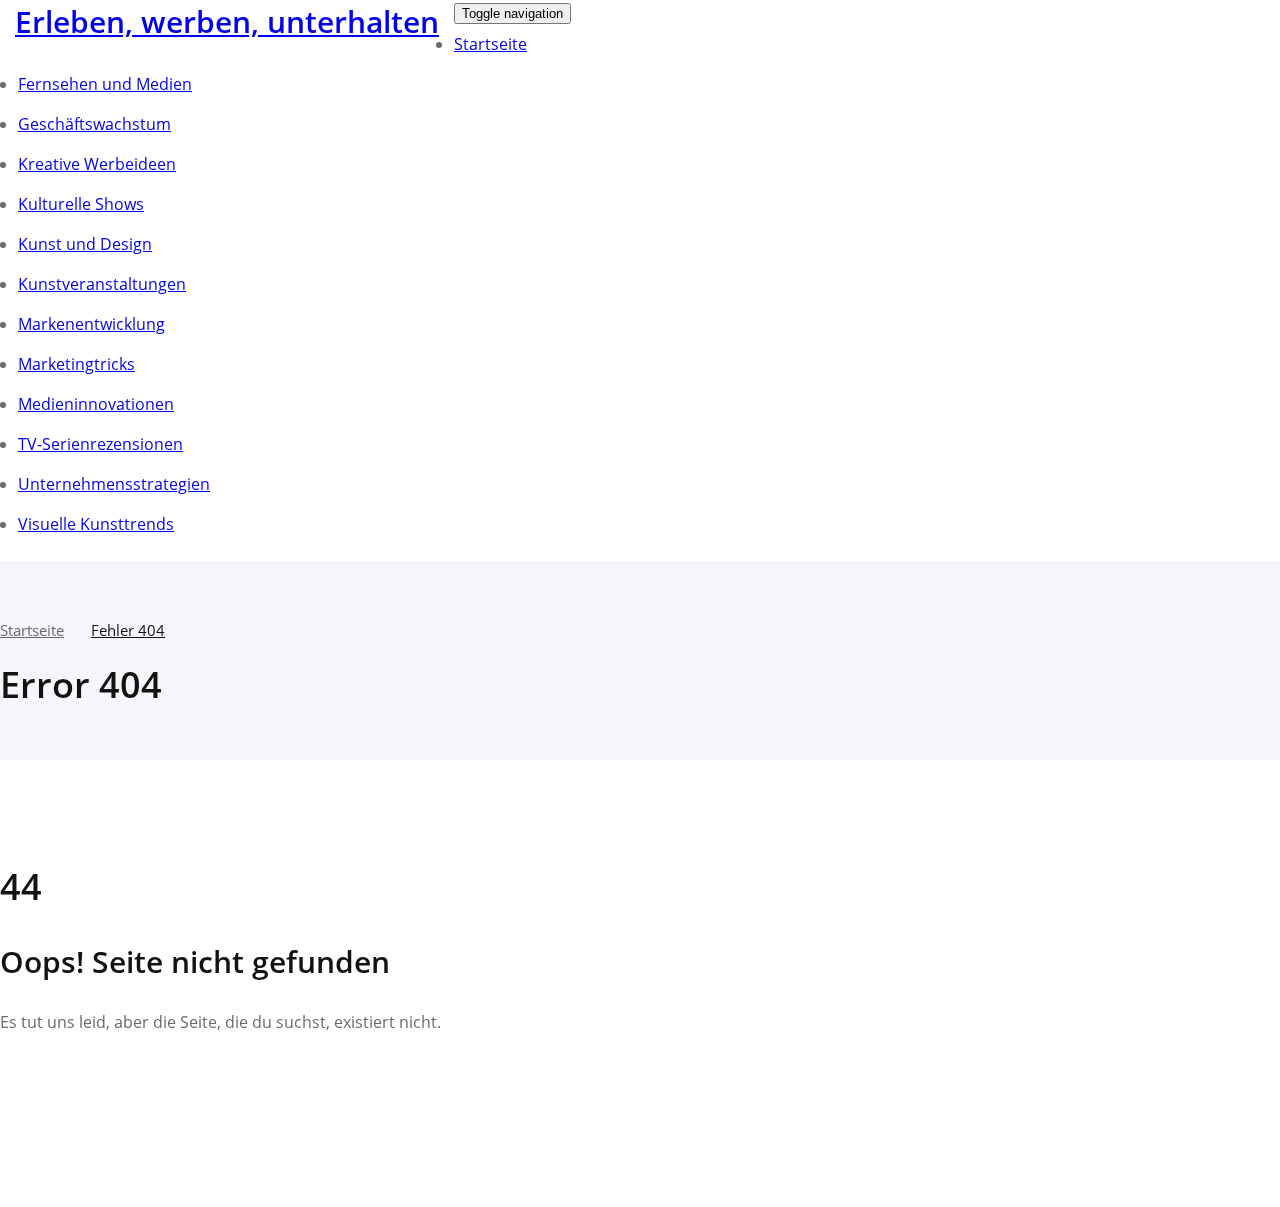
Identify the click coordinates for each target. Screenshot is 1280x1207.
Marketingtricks (76, 364)
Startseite (490, 44)
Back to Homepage (112, 1084)
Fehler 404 (128, 630)
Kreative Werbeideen (97, 164)
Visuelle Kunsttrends (96, 524)
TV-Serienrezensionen (100, 444)
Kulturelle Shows (81, 204)
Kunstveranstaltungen (102, 284)
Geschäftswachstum (94, 124)
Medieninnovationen (96, 404)
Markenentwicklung (91, 324)
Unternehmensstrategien (114, 484)
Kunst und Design (85, 244)
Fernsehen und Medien (105, 84)
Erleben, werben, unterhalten (227, 21)
